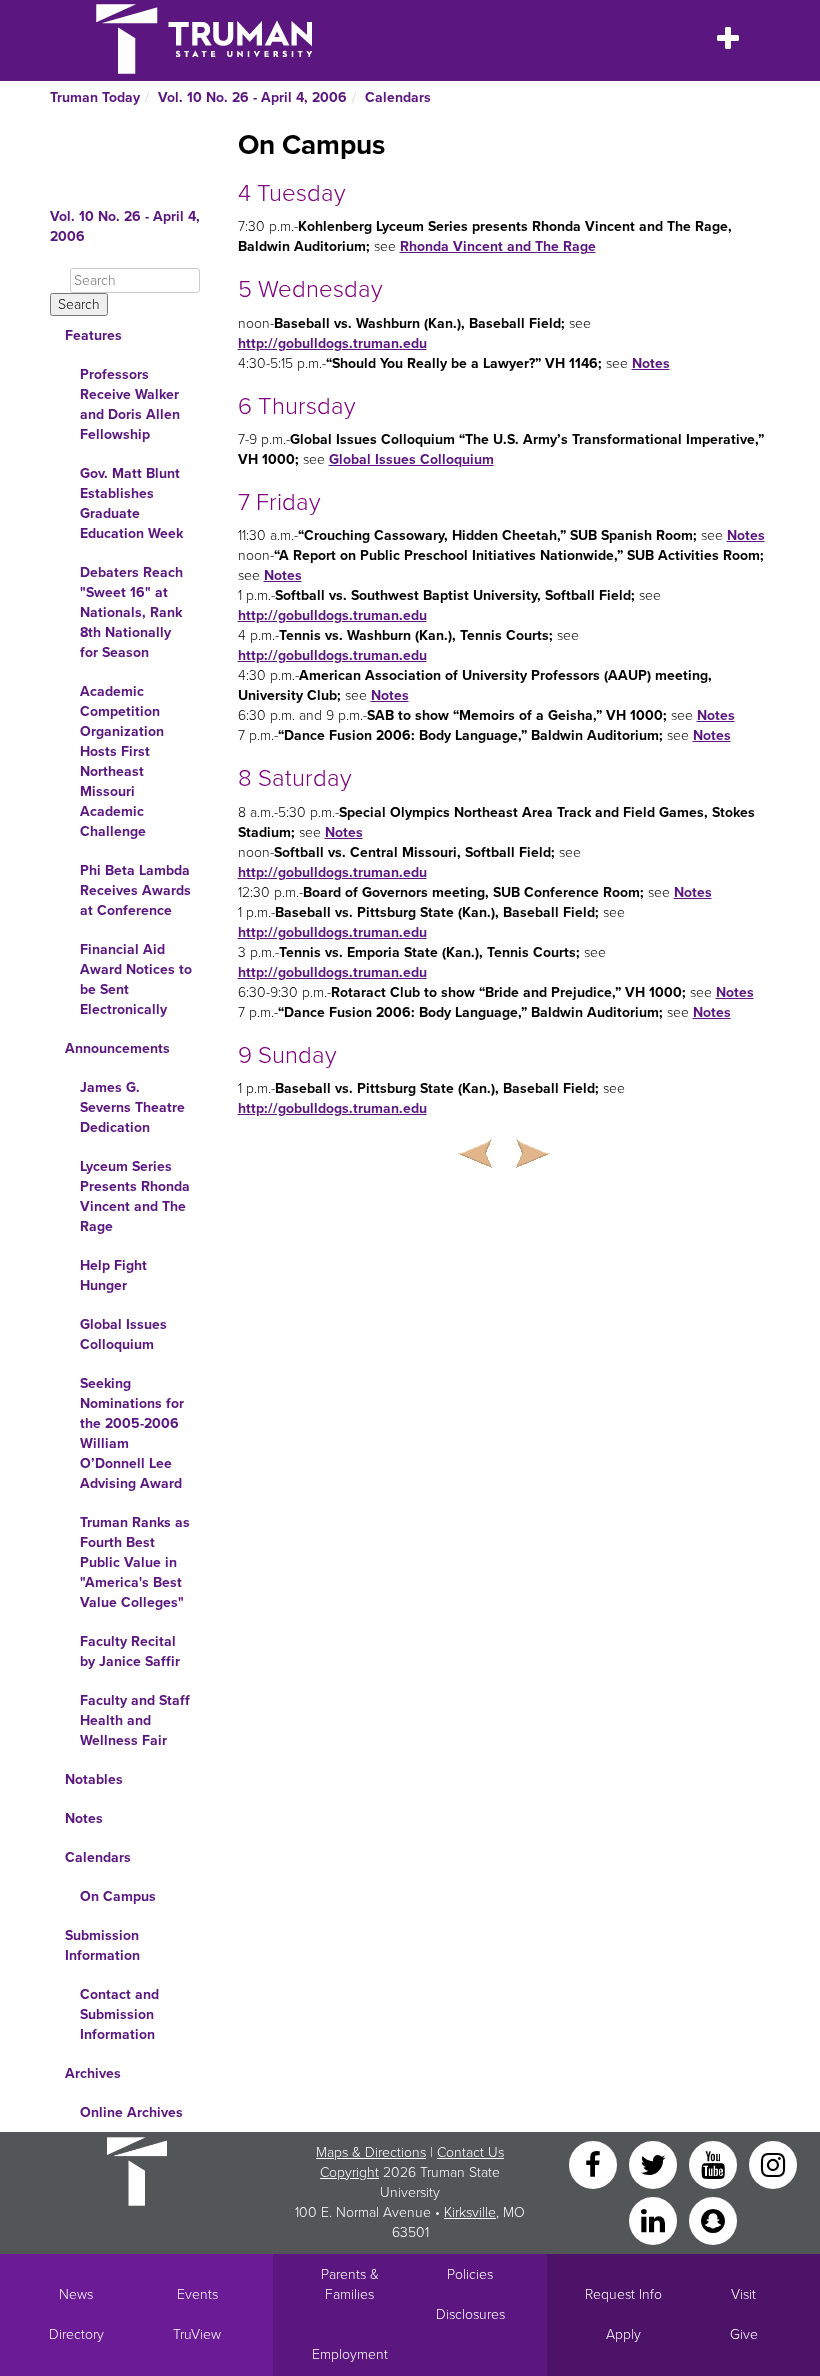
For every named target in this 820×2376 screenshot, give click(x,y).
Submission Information (102, 1945)
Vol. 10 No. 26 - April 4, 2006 (252, 97)
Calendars (398, 97)
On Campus (118, 1896)
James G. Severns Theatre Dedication (132, 1107)
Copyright (349, 2172)
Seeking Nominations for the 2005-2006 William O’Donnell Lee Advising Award (132, 1433)
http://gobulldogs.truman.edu (332, 343)
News (76, 2294)
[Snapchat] (713, 2219)
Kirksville (470, 2212)
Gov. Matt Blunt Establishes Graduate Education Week (131, 503)
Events (197, 2294)
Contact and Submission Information (119, 2014)
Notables (94, 1779)
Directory (76, 2334)
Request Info (623, 2294)
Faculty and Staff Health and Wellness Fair (135, 1720)
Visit (743, 2294)
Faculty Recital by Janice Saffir (130, 1651)
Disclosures (470, 2314)
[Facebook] (595, 2163)
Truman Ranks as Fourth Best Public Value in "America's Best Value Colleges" (135, 1562)
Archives (93, 2073)
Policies (470, 2274)
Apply (623, 2334)
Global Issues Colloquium (123, 1334)
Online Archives (131, 2112)
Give (744, 2334)
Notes (84, 1818)
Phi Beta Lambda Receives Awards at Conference (135, 890)
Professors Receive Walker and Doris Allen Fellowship (130, 404)
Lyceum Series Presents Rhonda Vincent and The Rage (135, 1196)
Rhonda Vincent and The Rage (498, 246)
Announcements (117, 1048)
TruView (197, 2334)
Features (93, 335)
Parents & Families (350, 2284)
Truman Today (95, 97)
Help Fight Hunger (113, 1275)
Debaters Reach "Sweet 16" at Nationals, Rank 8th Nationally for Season (131, 612)
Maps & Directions (371, 2152)
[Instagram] (773, 2163)
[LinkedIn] (655, 2219)
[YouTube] (715, 2163)
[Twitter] (655, 2163)
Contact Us (470, 2152)
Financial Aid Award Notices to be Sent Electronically (136, 979)
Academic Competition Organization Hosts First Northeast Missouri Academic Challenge (122, 761)
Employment (350, 2354)
